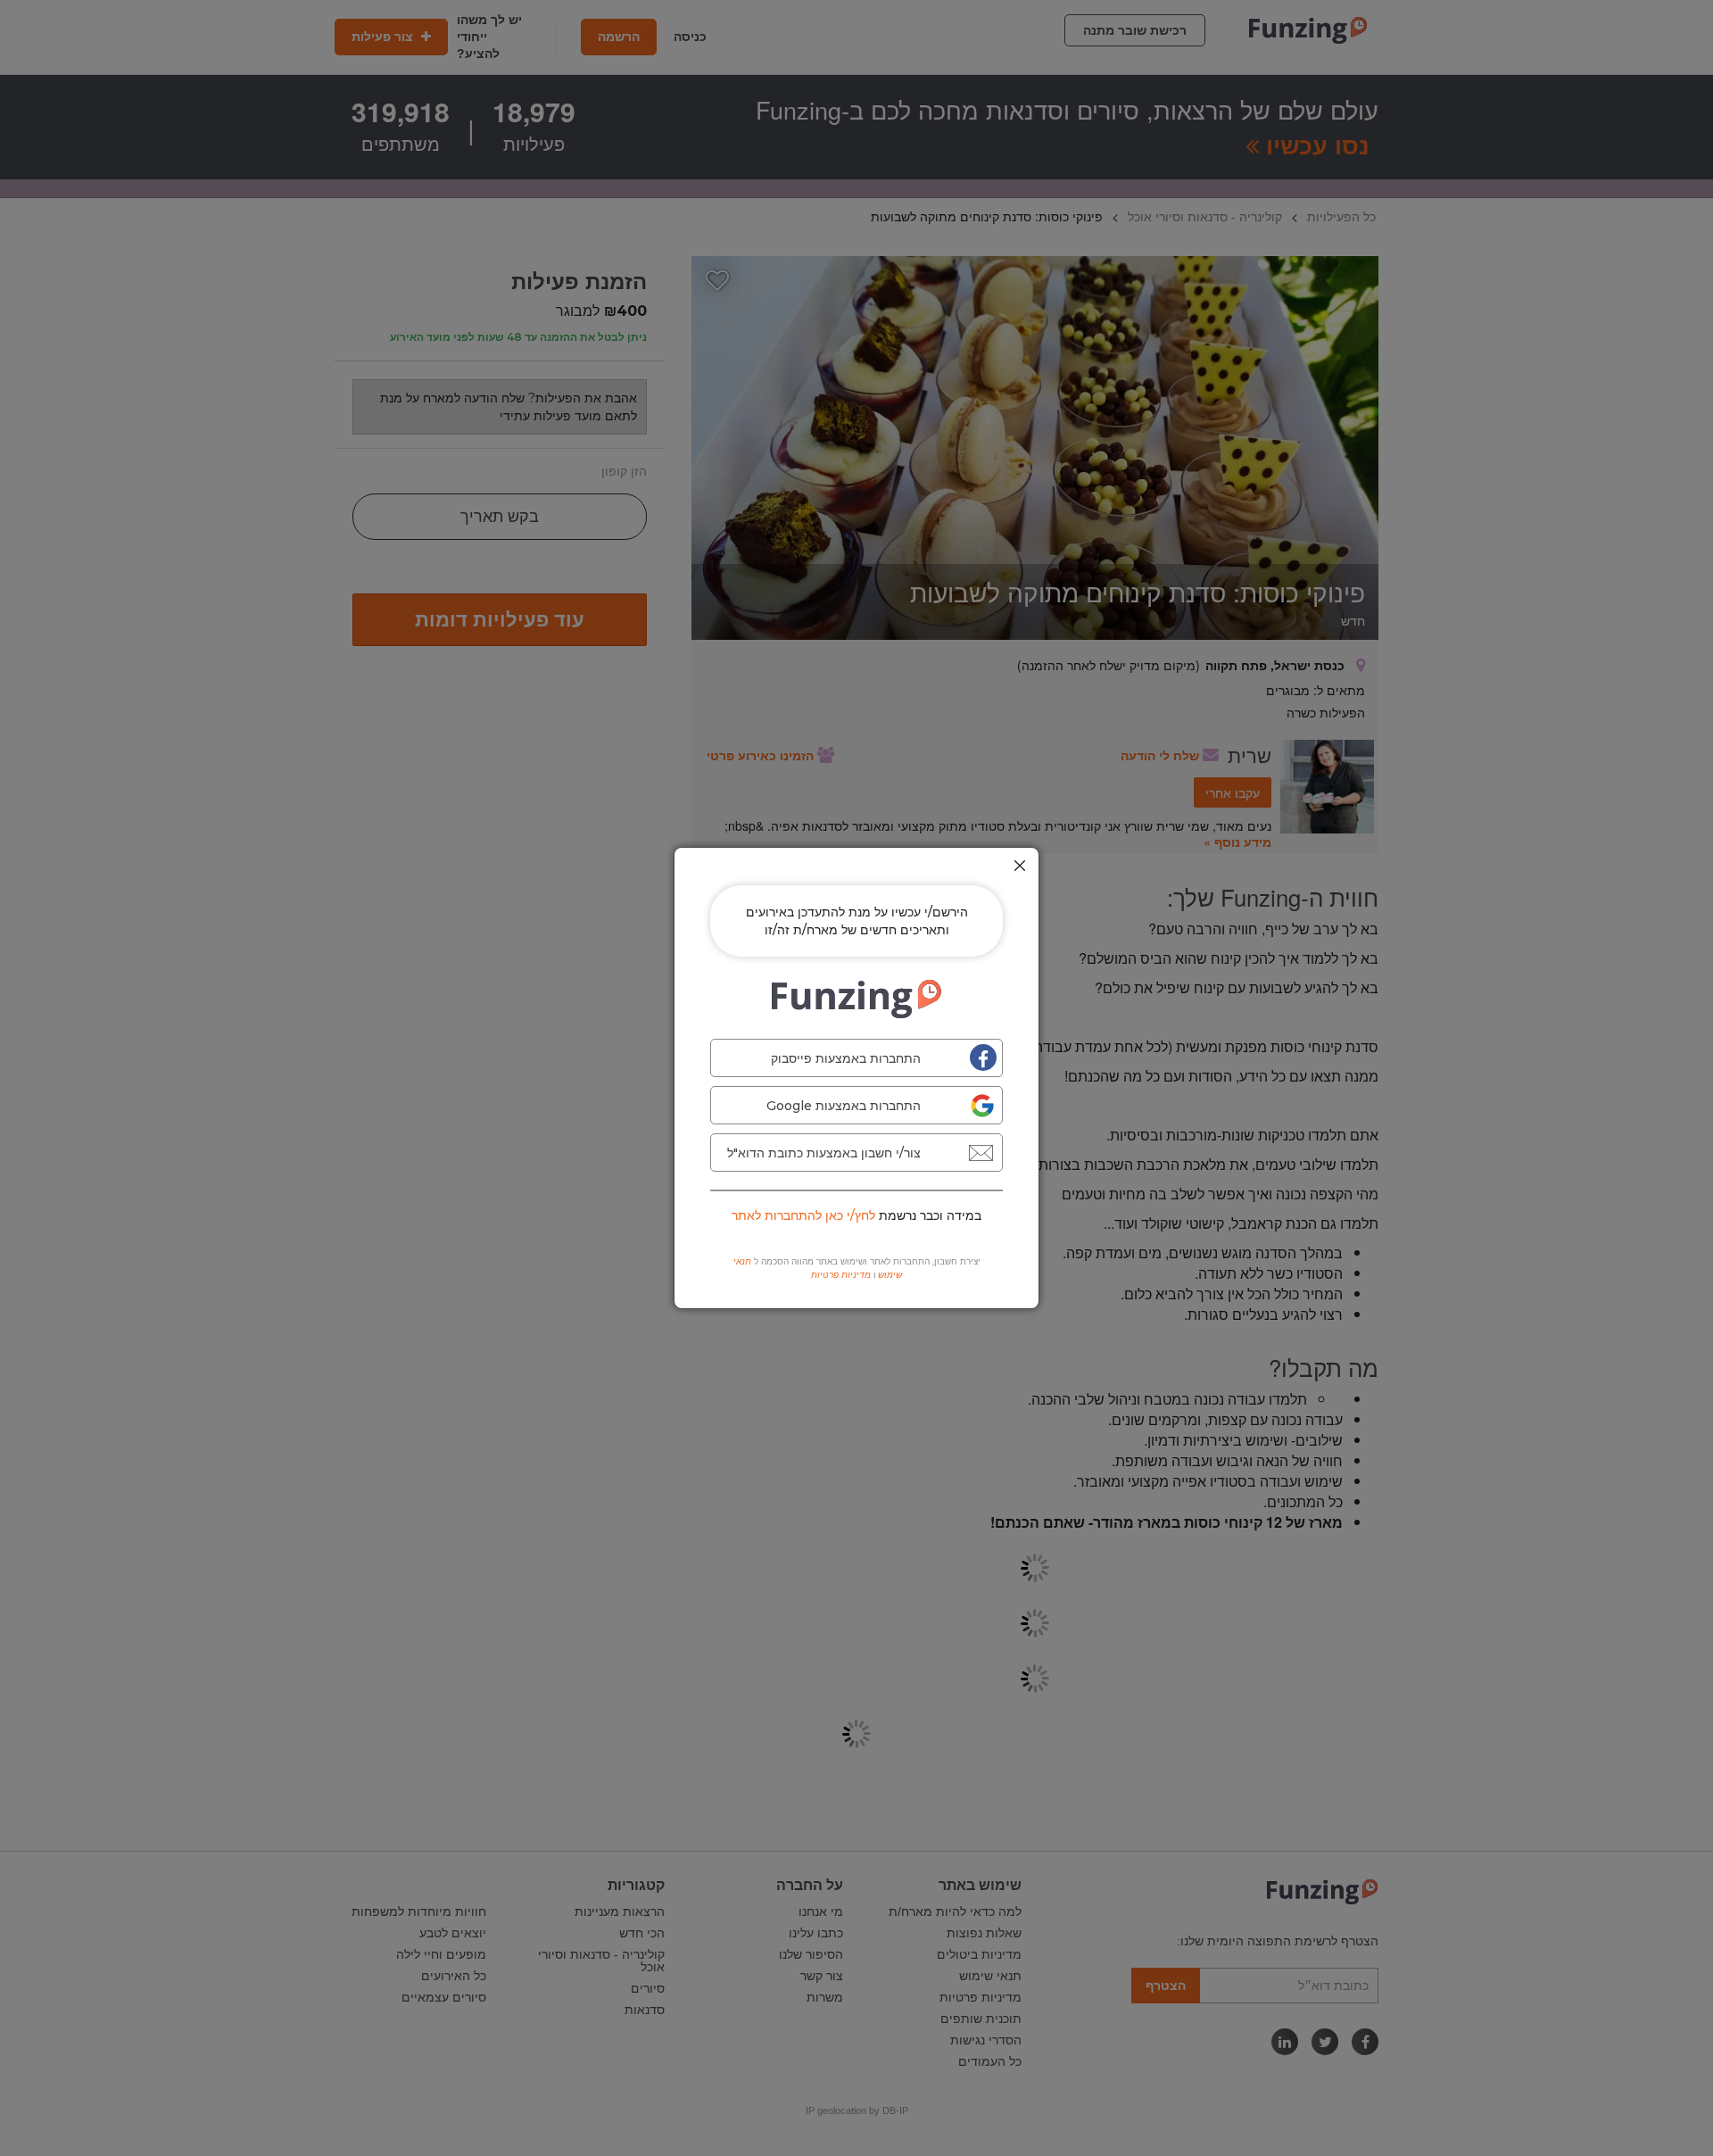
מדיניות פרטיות (841, 1275)
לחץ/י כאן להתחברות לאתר (803, 1215)
